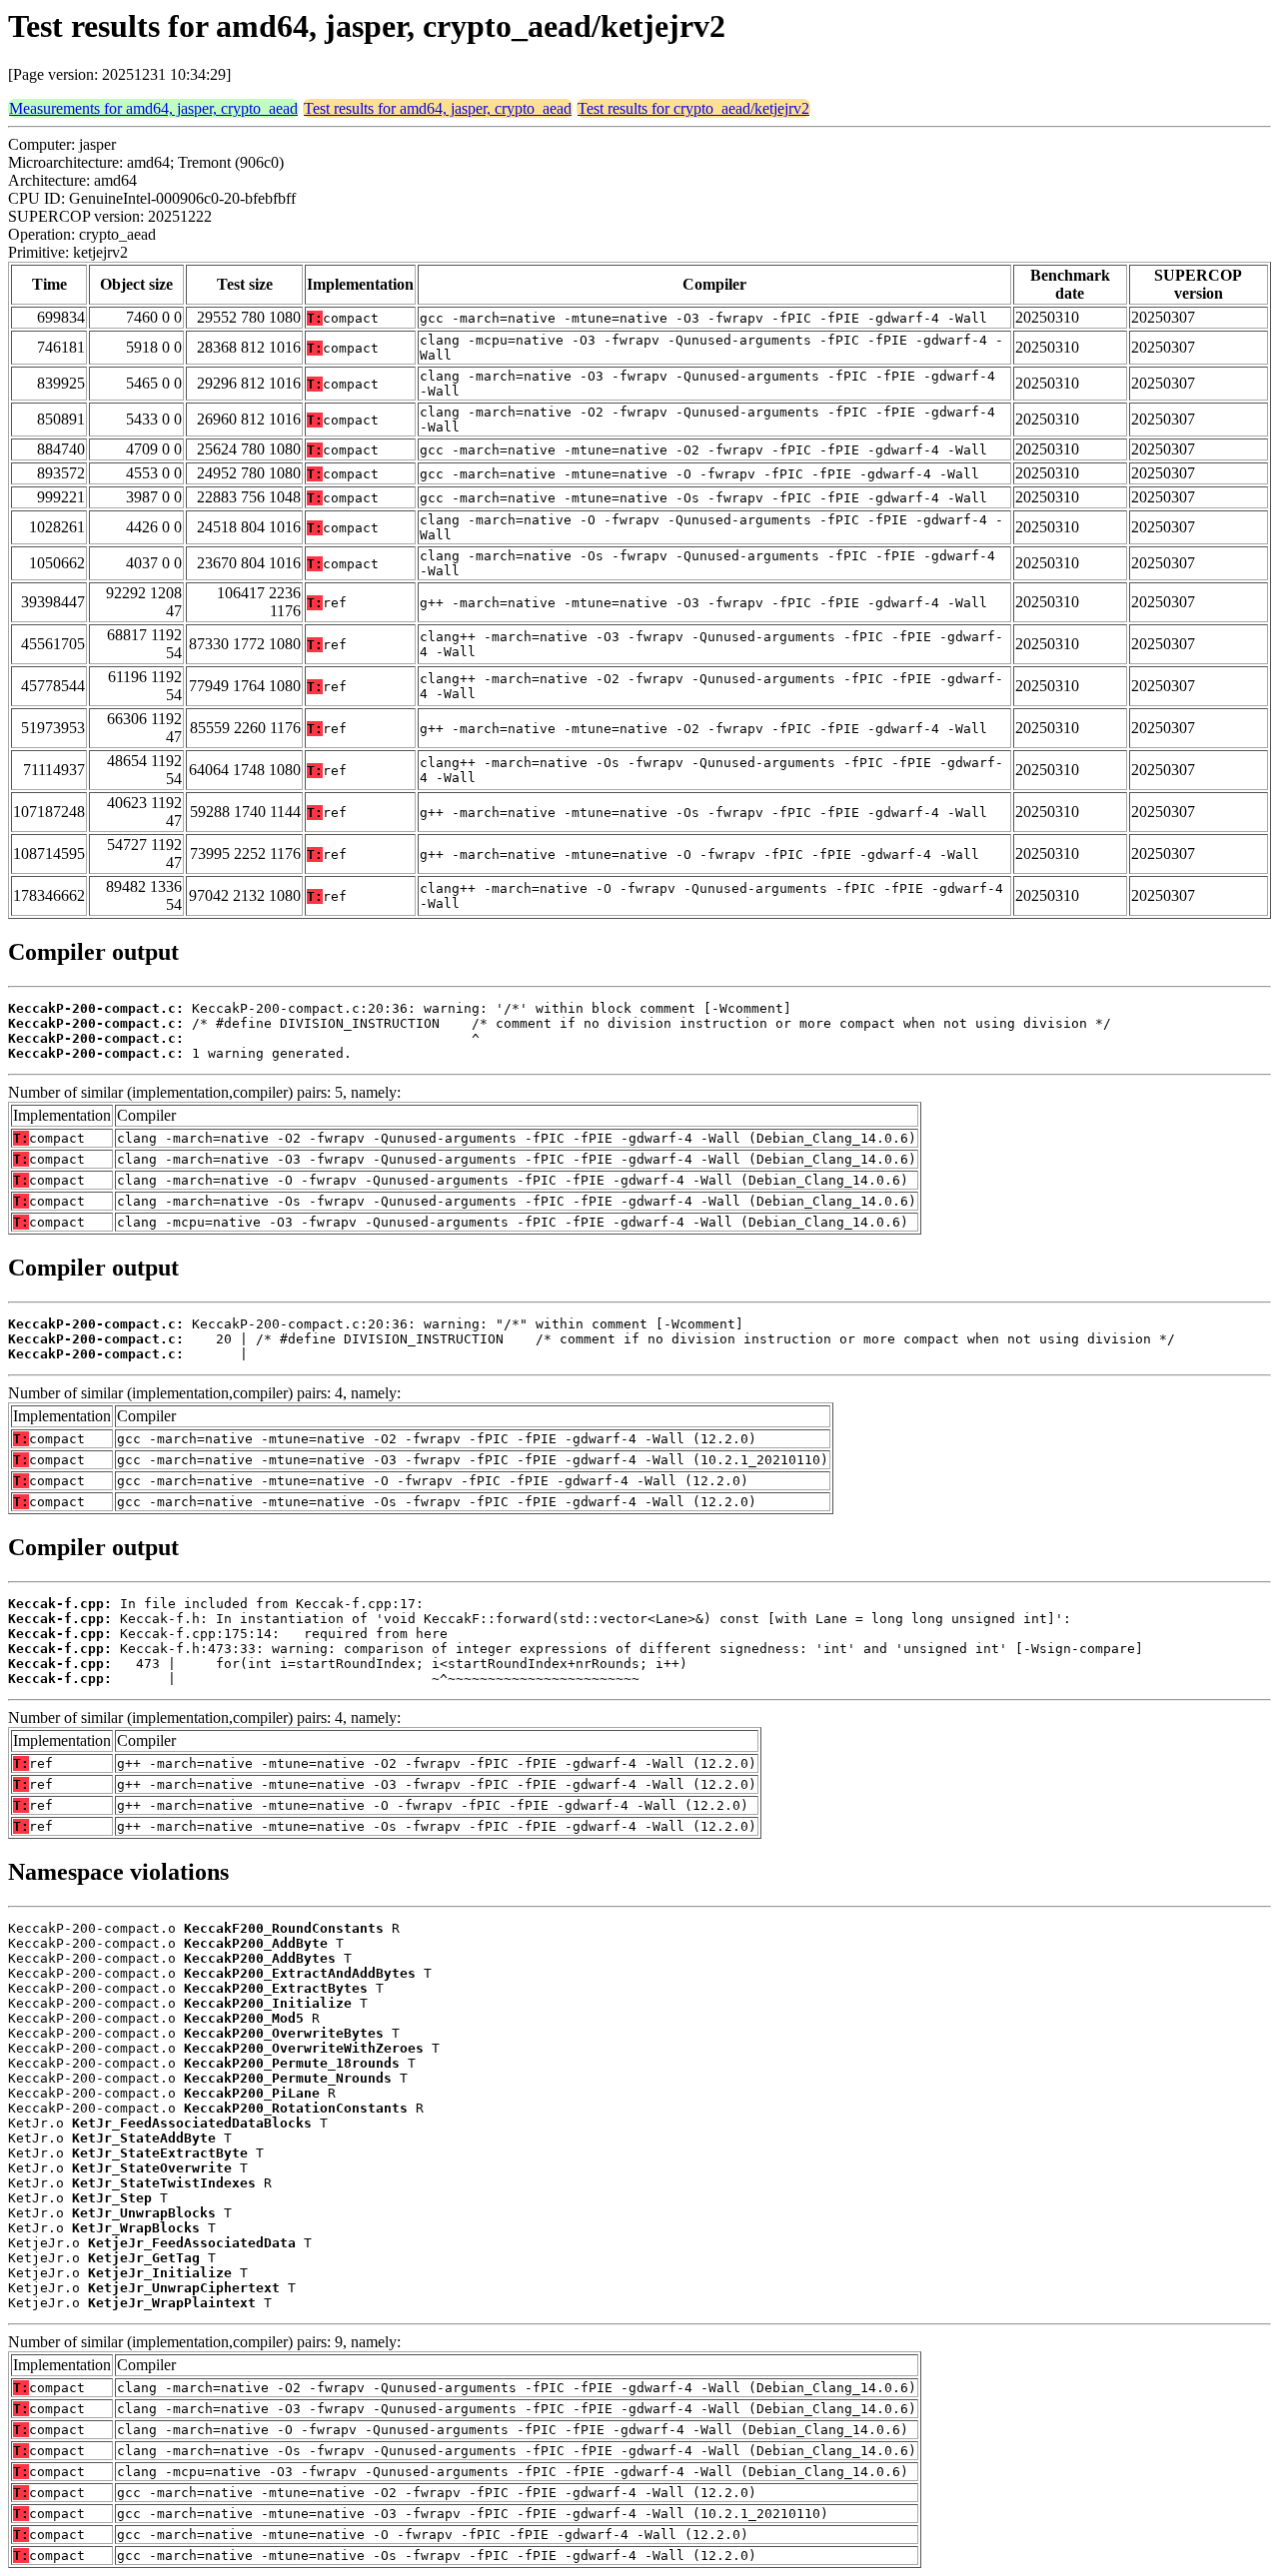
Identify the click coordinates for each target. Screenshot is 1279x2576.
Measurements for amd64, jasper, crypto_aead (153, 108)
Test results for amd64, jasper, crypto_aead (438, 108)
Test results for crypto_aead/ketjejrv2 (693, 108)
